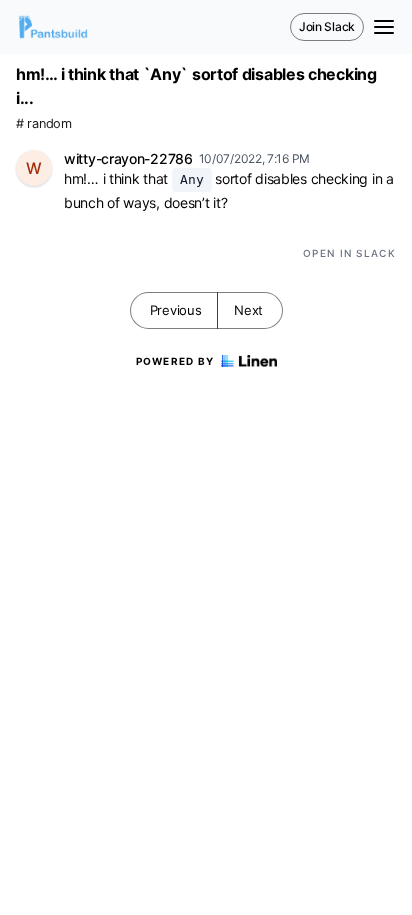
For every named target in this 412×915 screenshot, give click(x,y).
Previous (176, 310)
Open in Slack (349, 253)
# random (44, 123)
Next (248, 310)
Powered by (175, 361)
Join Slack (327, 26)
